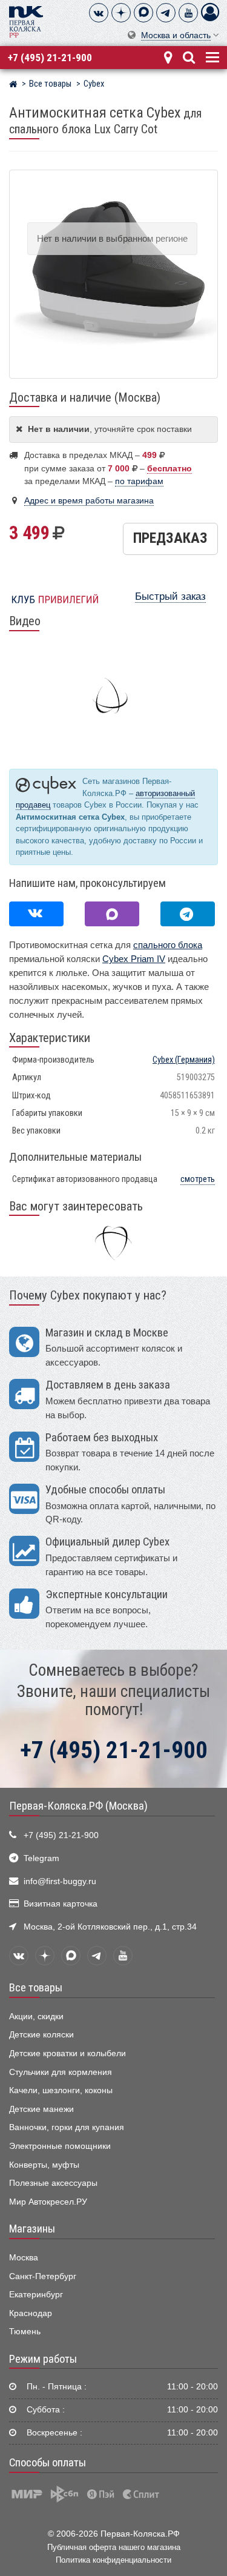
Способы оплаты (48, 2463)
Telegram (41, 1858)
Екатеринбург (36, 2295)
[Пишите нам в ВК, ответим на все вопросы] (36, 914)
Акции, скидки (36, 2017)
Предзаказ (170, 538)
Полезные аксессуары (53, 2183)
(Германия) (184, 1060)
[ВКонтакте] (99, 13)
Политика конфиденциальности (113, 2560)
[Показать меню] (211, 56)
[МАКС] (143, 13)
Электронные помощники (60, 2146)
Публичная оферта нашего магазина (114, 2547)
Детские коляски (41, 2035)
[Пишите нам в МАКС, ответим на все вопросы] (112, 914)
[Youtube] (188, 13)
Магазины (32, 2229)
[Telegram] (166, 13)
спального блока (168, 945)
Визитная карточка (61, 1904)
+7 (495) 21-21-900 (50, 58)
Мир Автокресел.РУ (48, 2202)
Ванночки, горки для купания (67, 2127)
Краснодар (31, 2313)
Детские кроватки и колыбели (67, 2053)
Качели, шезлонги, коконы (61, 2090)
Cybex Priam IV (134, 959)
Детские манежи (41, 2109)
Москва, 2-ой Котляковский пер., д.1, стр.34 (110, 1927)
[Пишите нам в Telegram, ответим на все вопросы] (188, 914)
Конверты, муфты (44, 2165)
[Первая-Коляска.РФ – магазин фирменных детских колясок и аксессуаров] (13, 85)
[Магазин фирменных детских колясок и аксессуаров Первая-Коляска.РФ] (26, 21)
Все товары (36, 1988)
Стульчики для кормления (61, 2072)
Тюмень (25, 2332)
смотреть (198, 1179)
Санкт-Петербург (43, 2276)
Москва (24, 2258)
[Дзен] (121, 13)
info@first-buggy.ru (60, 1881)
